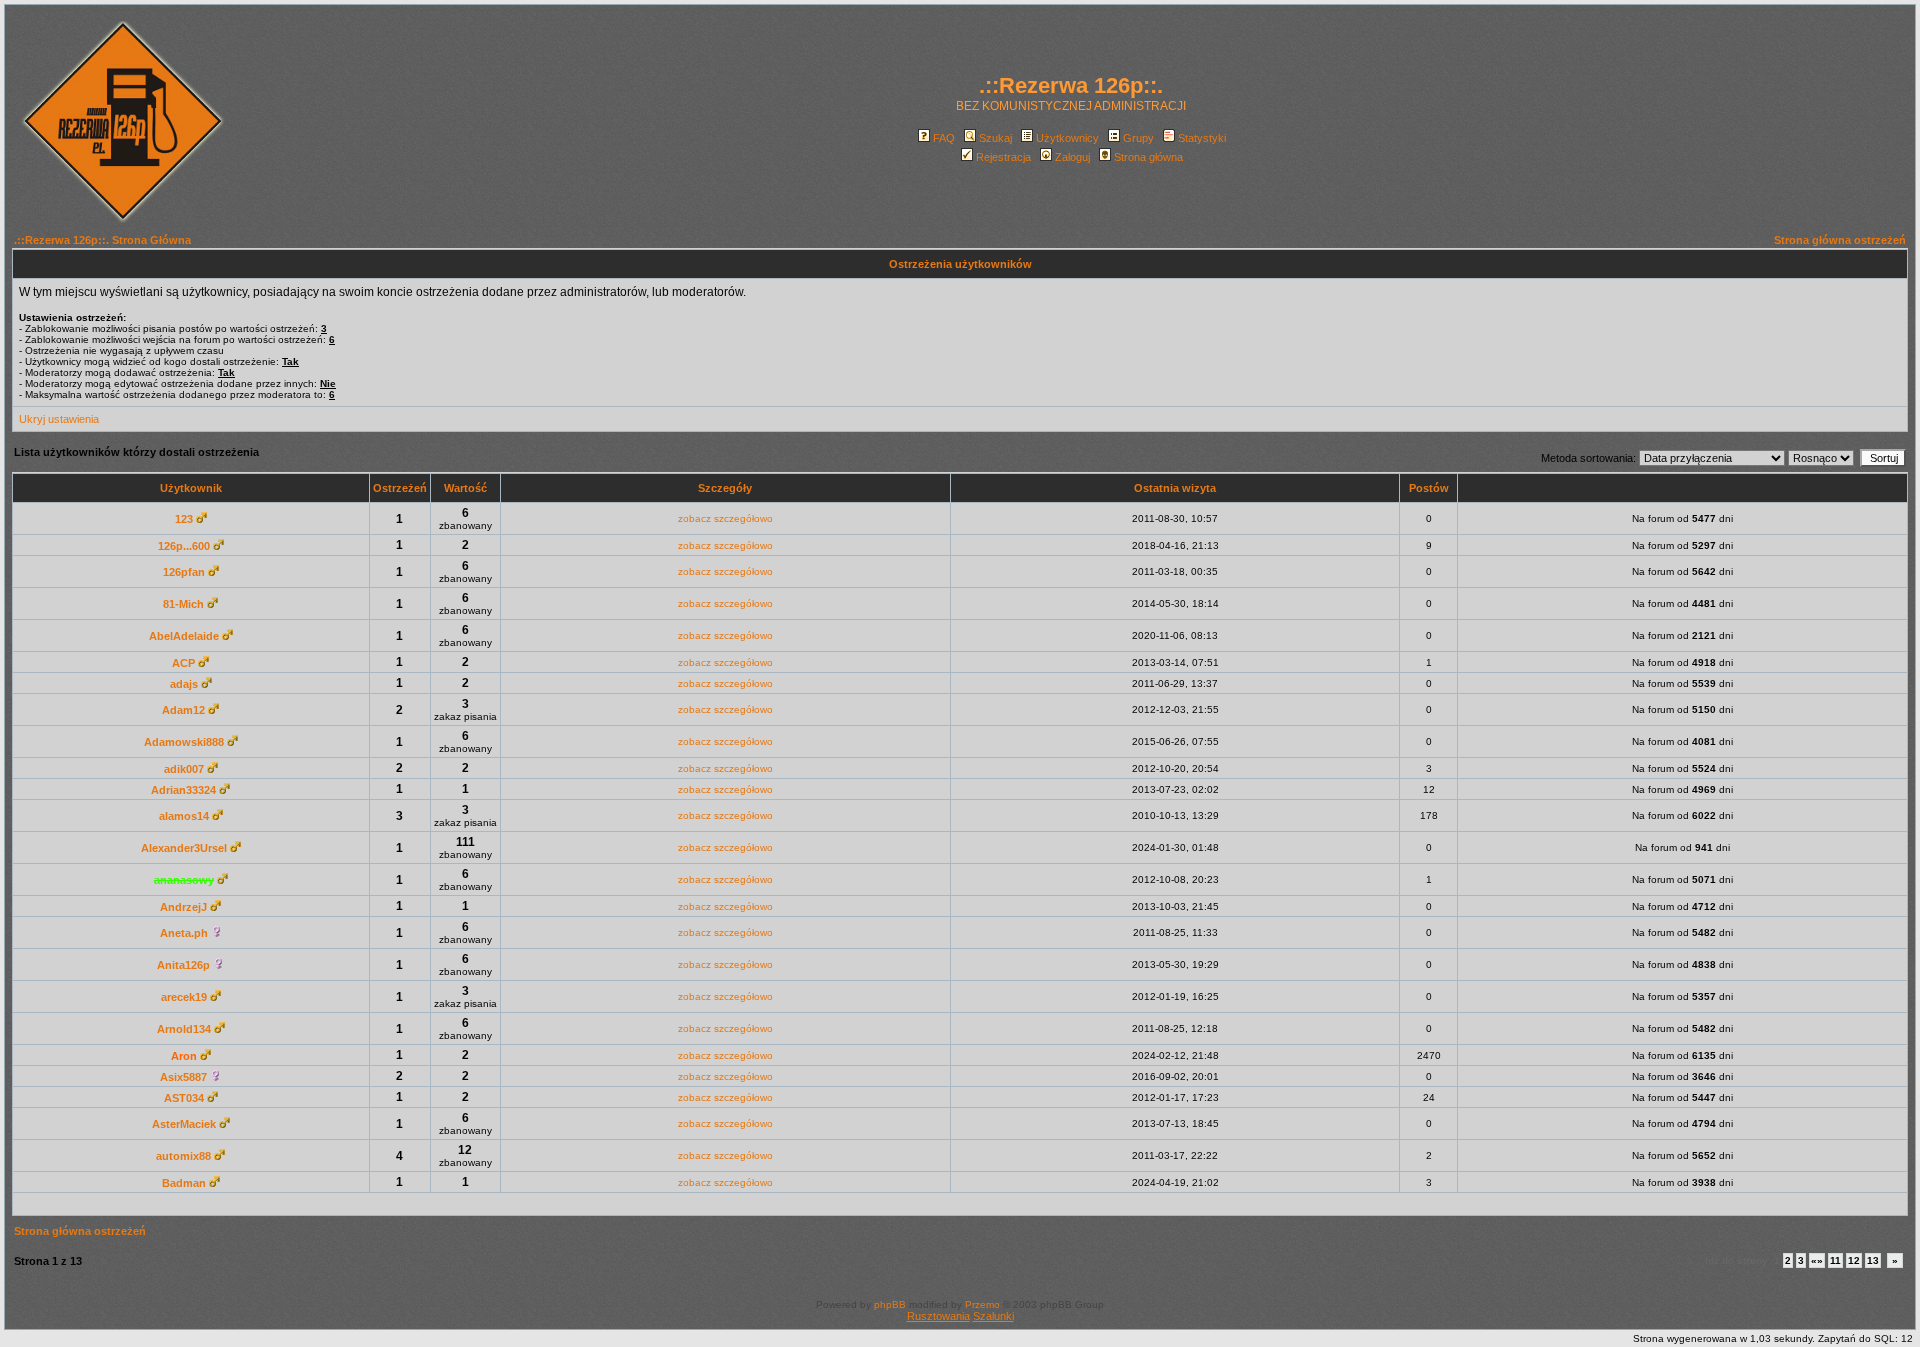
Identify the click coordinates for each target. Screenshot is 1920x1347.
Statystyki (1202, 138)
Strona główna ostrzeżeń (1840, 240)
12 (1854, 1260)
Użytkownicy (1067, 138)
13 (1873, 1260)
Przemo (982, 1304)
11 (1835, 1260)
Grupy (1138, 138)
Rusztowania (938, 1316)
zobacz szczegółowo (725, 518)
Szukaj (995, 138)
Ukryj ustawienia (59, 419)
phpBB (890, 1304)
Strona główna (1148, 157)
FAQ (944, 138)
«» (1817, 1260)
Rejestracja (1003, 157)
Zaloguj (1072, 157)
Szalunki (993, 1316)
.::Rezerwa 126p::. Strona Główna (102, 240)
